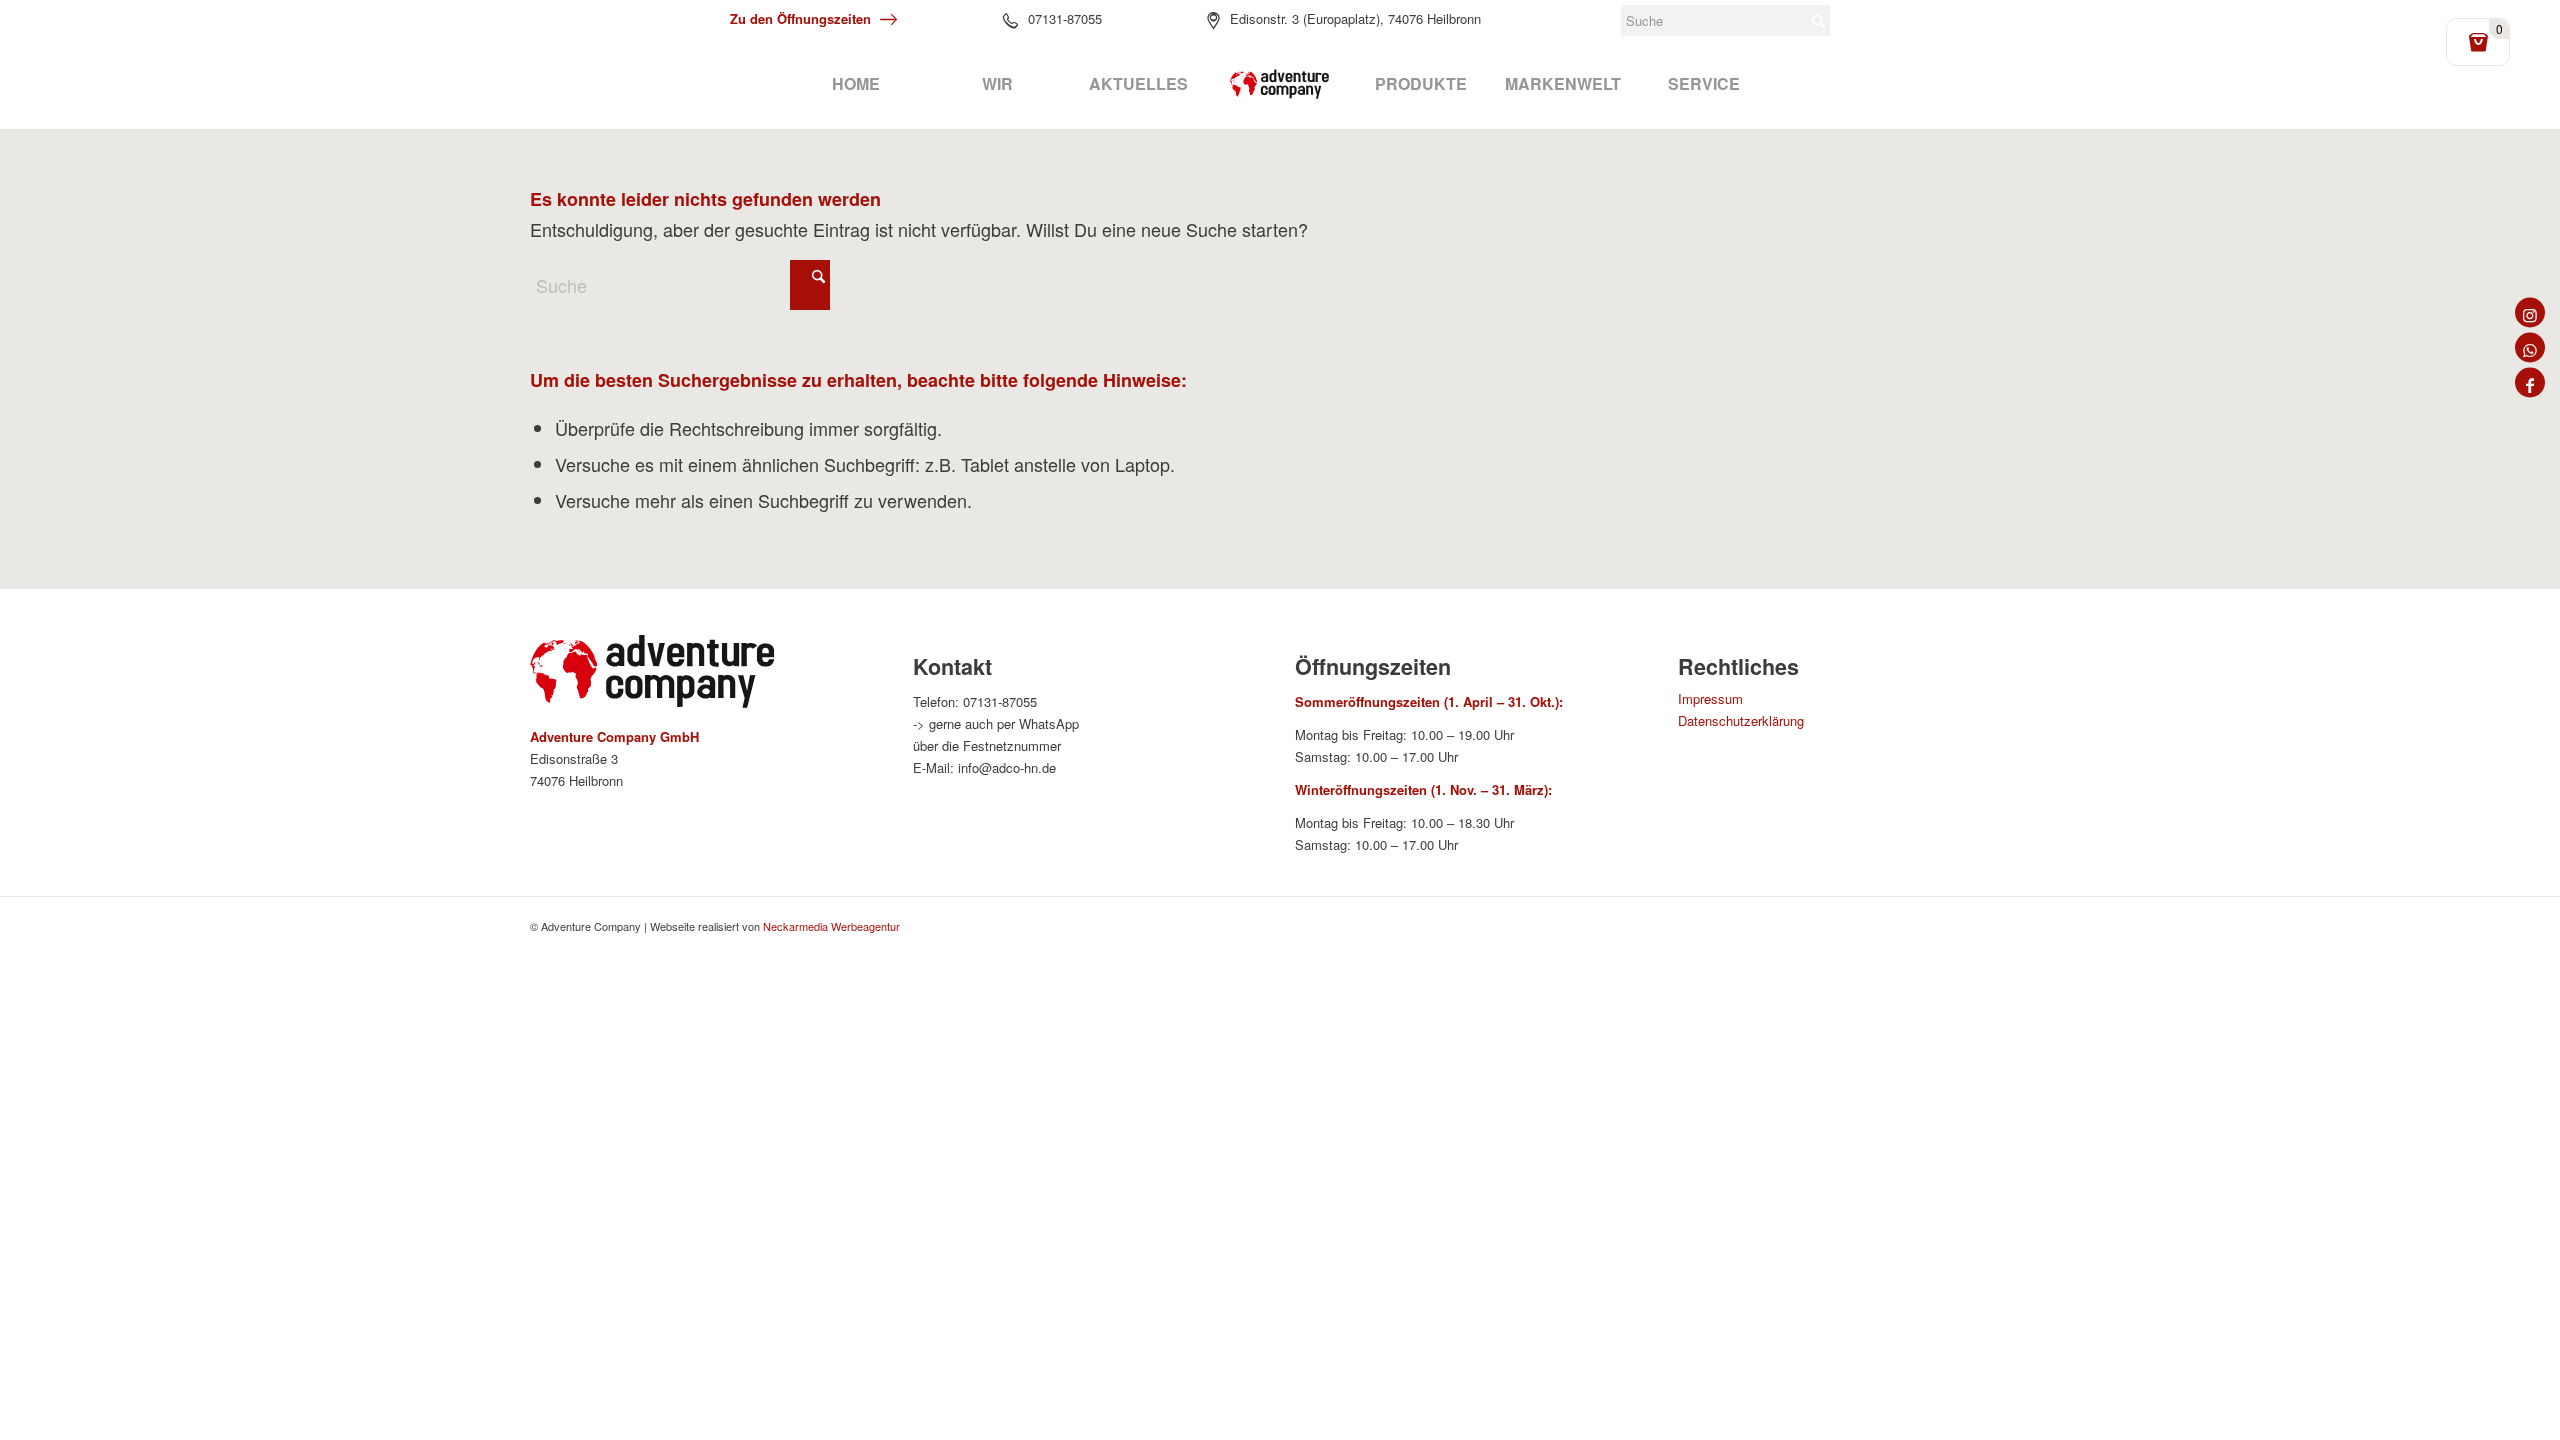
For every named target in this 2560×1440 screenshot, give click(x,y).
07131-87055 (1065, 18)
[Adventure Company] (1280, 84)
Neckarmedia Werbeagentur (831, 926)
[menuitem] (855, 84)
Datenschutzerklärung (1741, 720)
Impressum (1710, 698)
